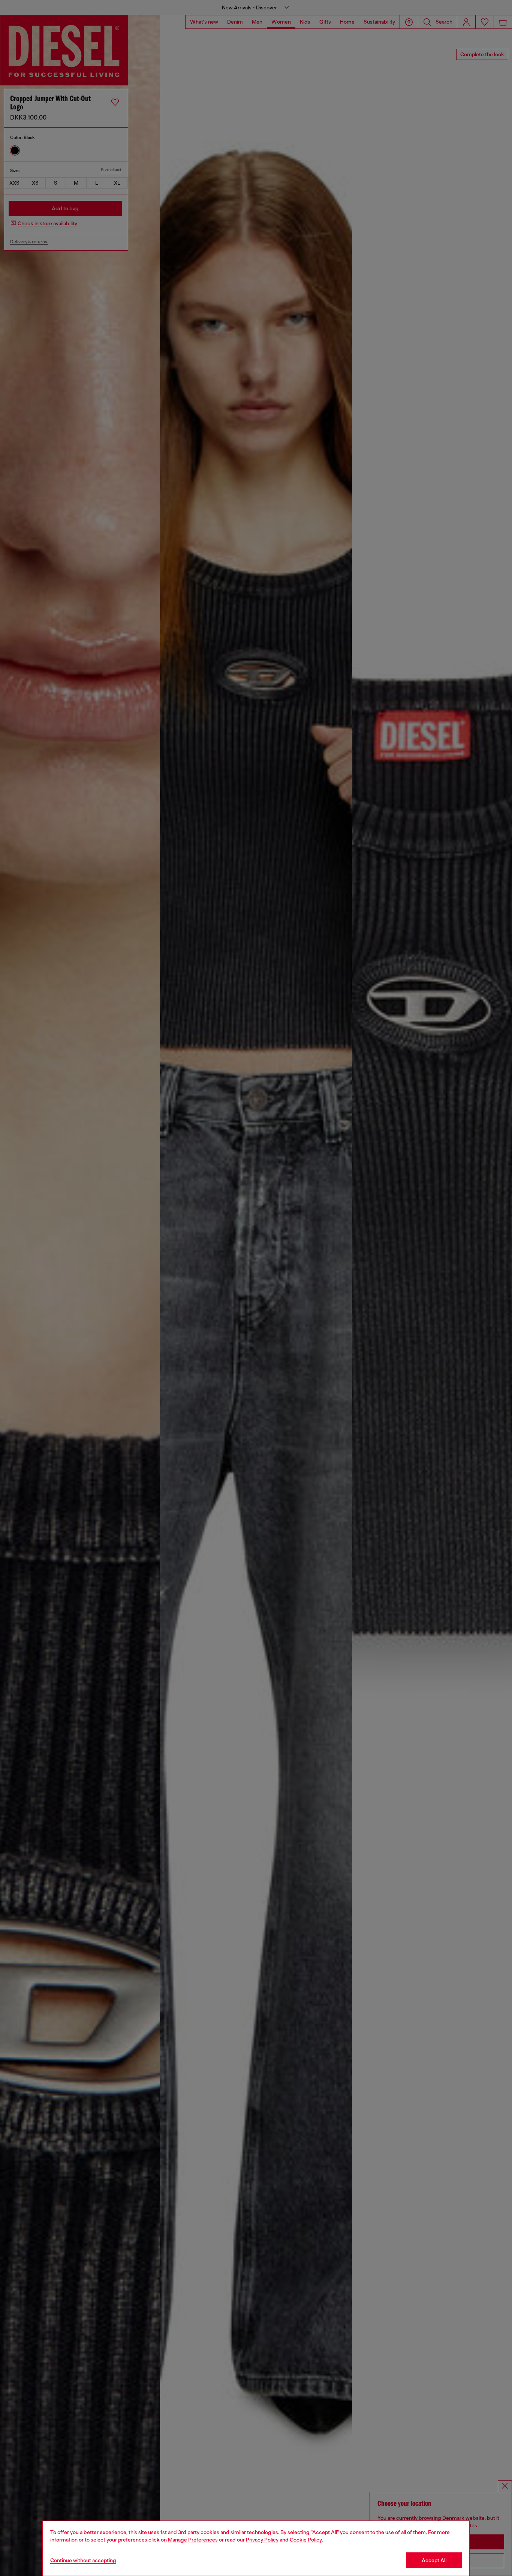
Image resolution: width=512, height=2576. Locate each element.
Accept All (434, 2560)
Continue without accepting (83, 2560)
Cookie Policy (306, 2540)
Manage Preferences (193, 2540)
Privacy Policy (262, 2540)
